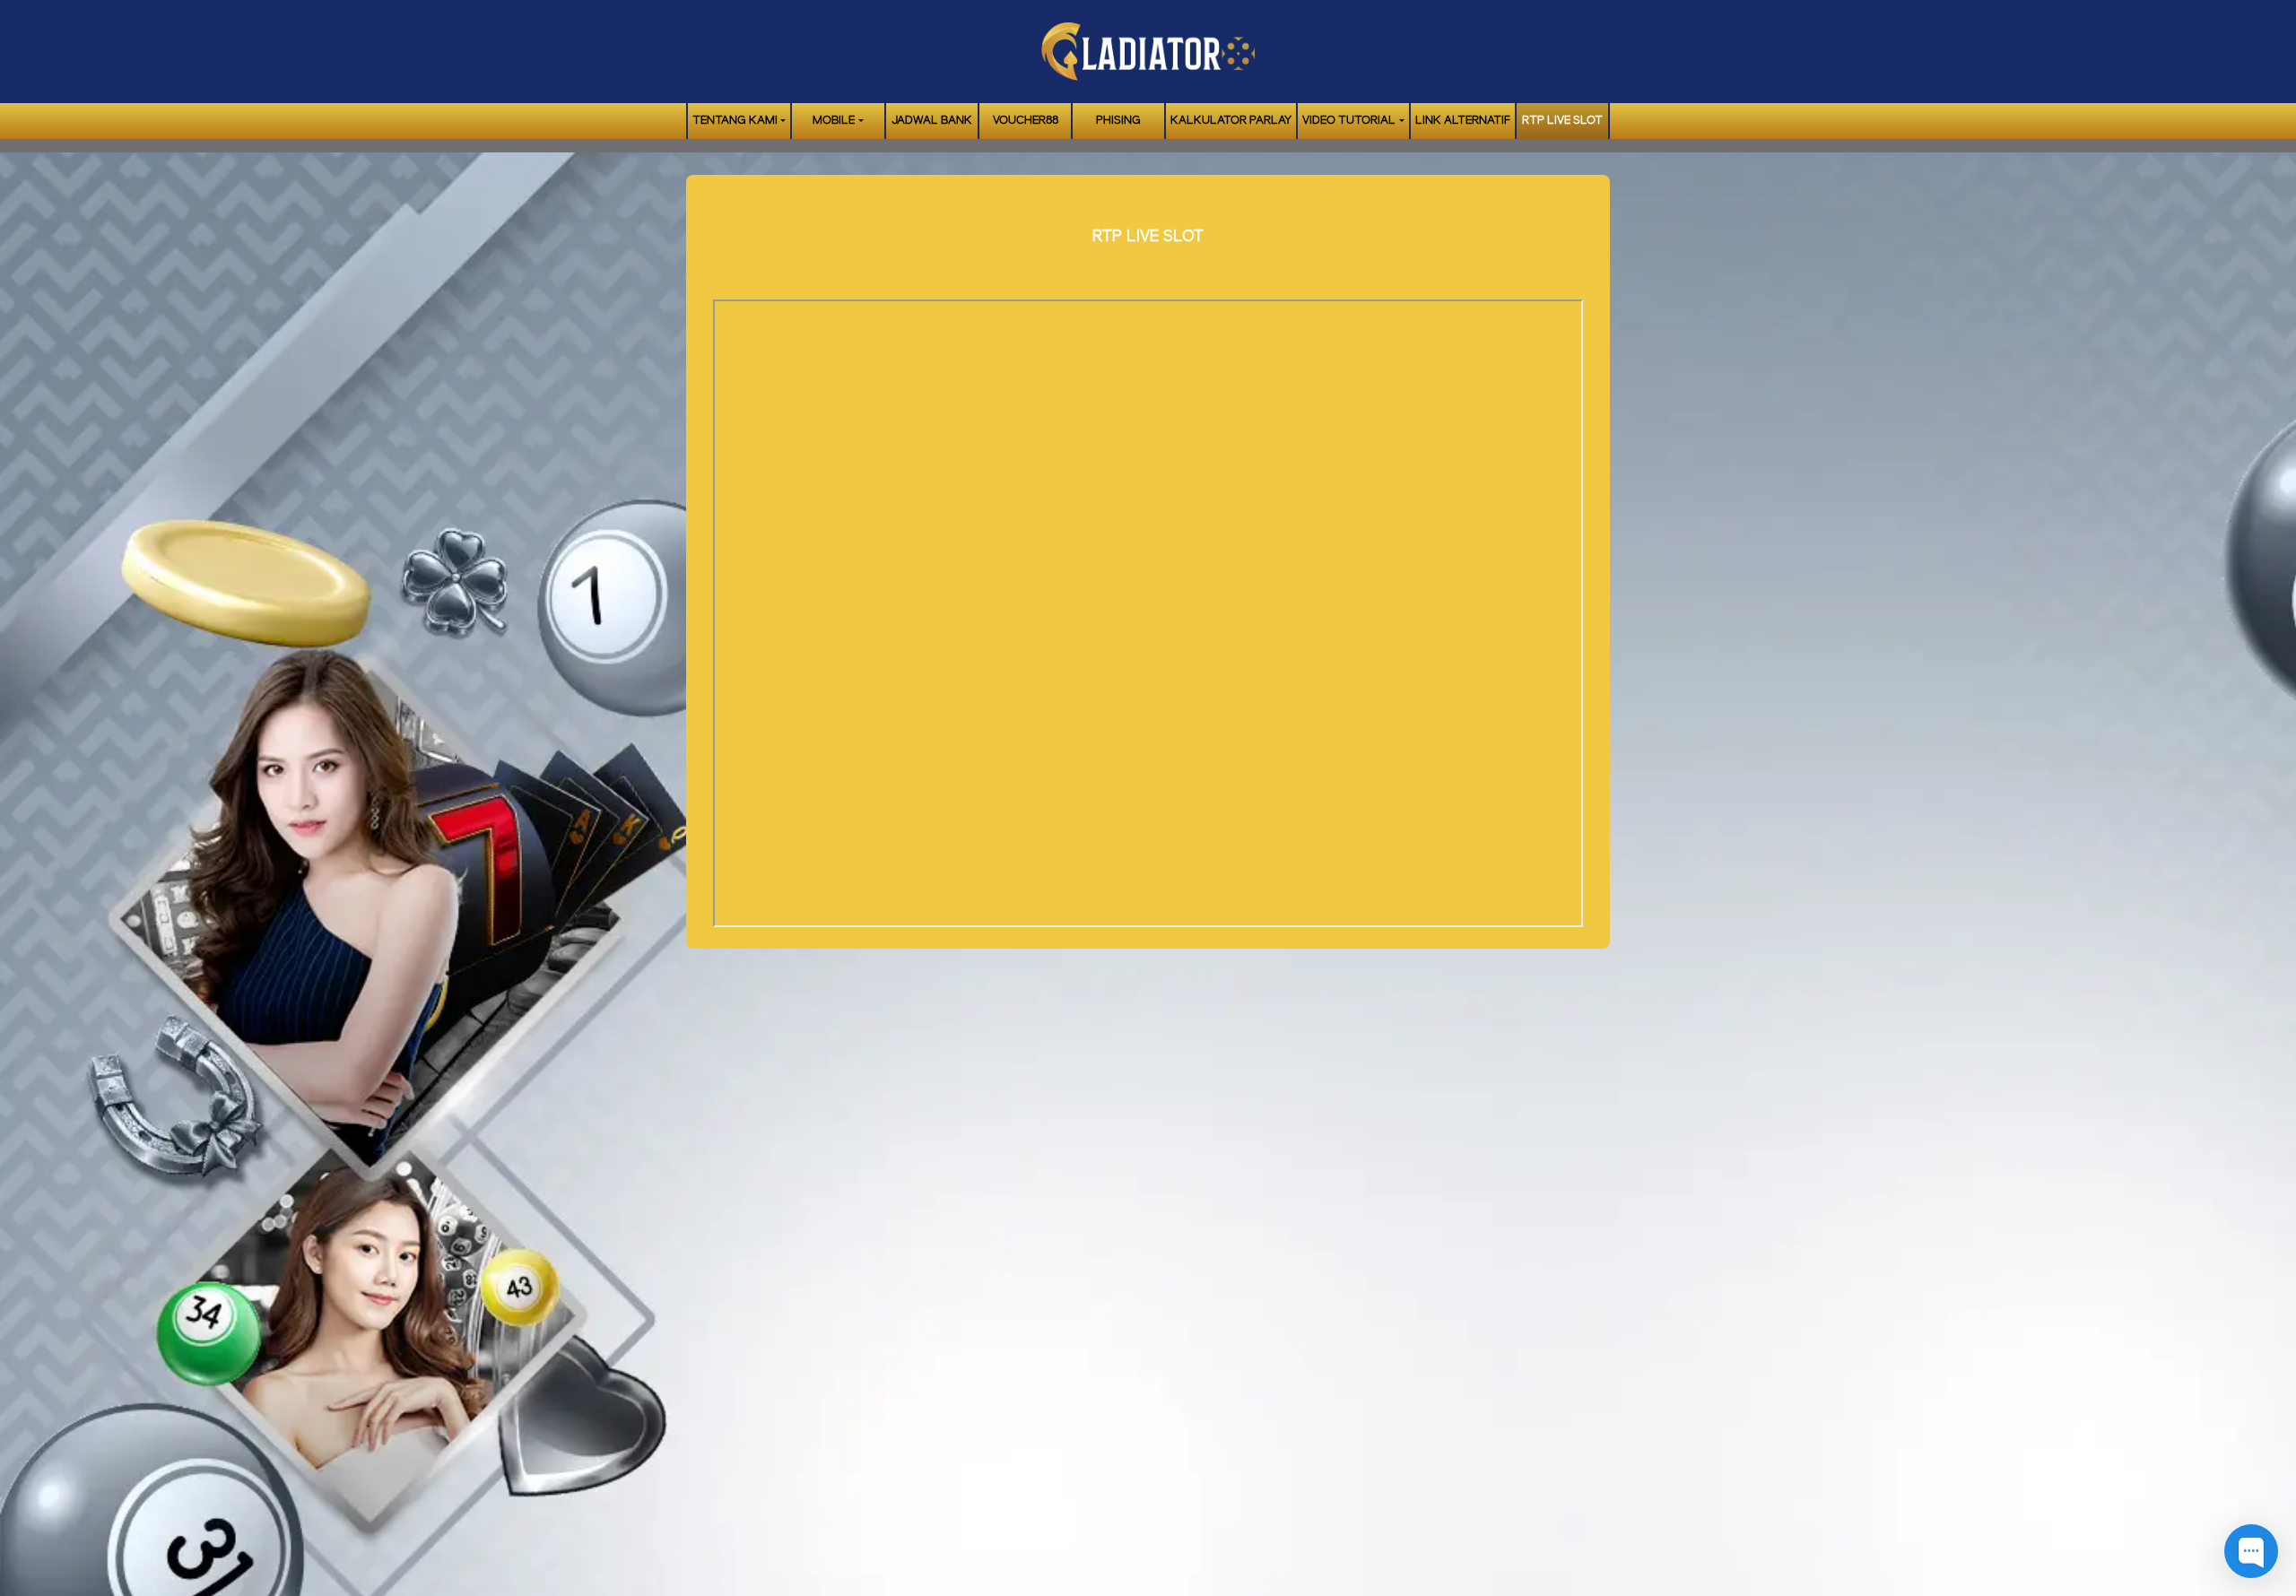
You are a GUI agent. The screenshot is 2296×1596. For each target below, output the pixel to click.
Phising (1118, 121)
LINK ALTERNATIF (1463, 121)
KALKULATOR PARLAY (1231, 121)
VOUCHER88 (1026, 121)
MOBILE (834, 121)
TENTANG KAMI (735, 121)
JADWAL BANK (932, 121)
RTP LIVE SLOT (1562, 121)
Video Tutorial (1349, 121)
